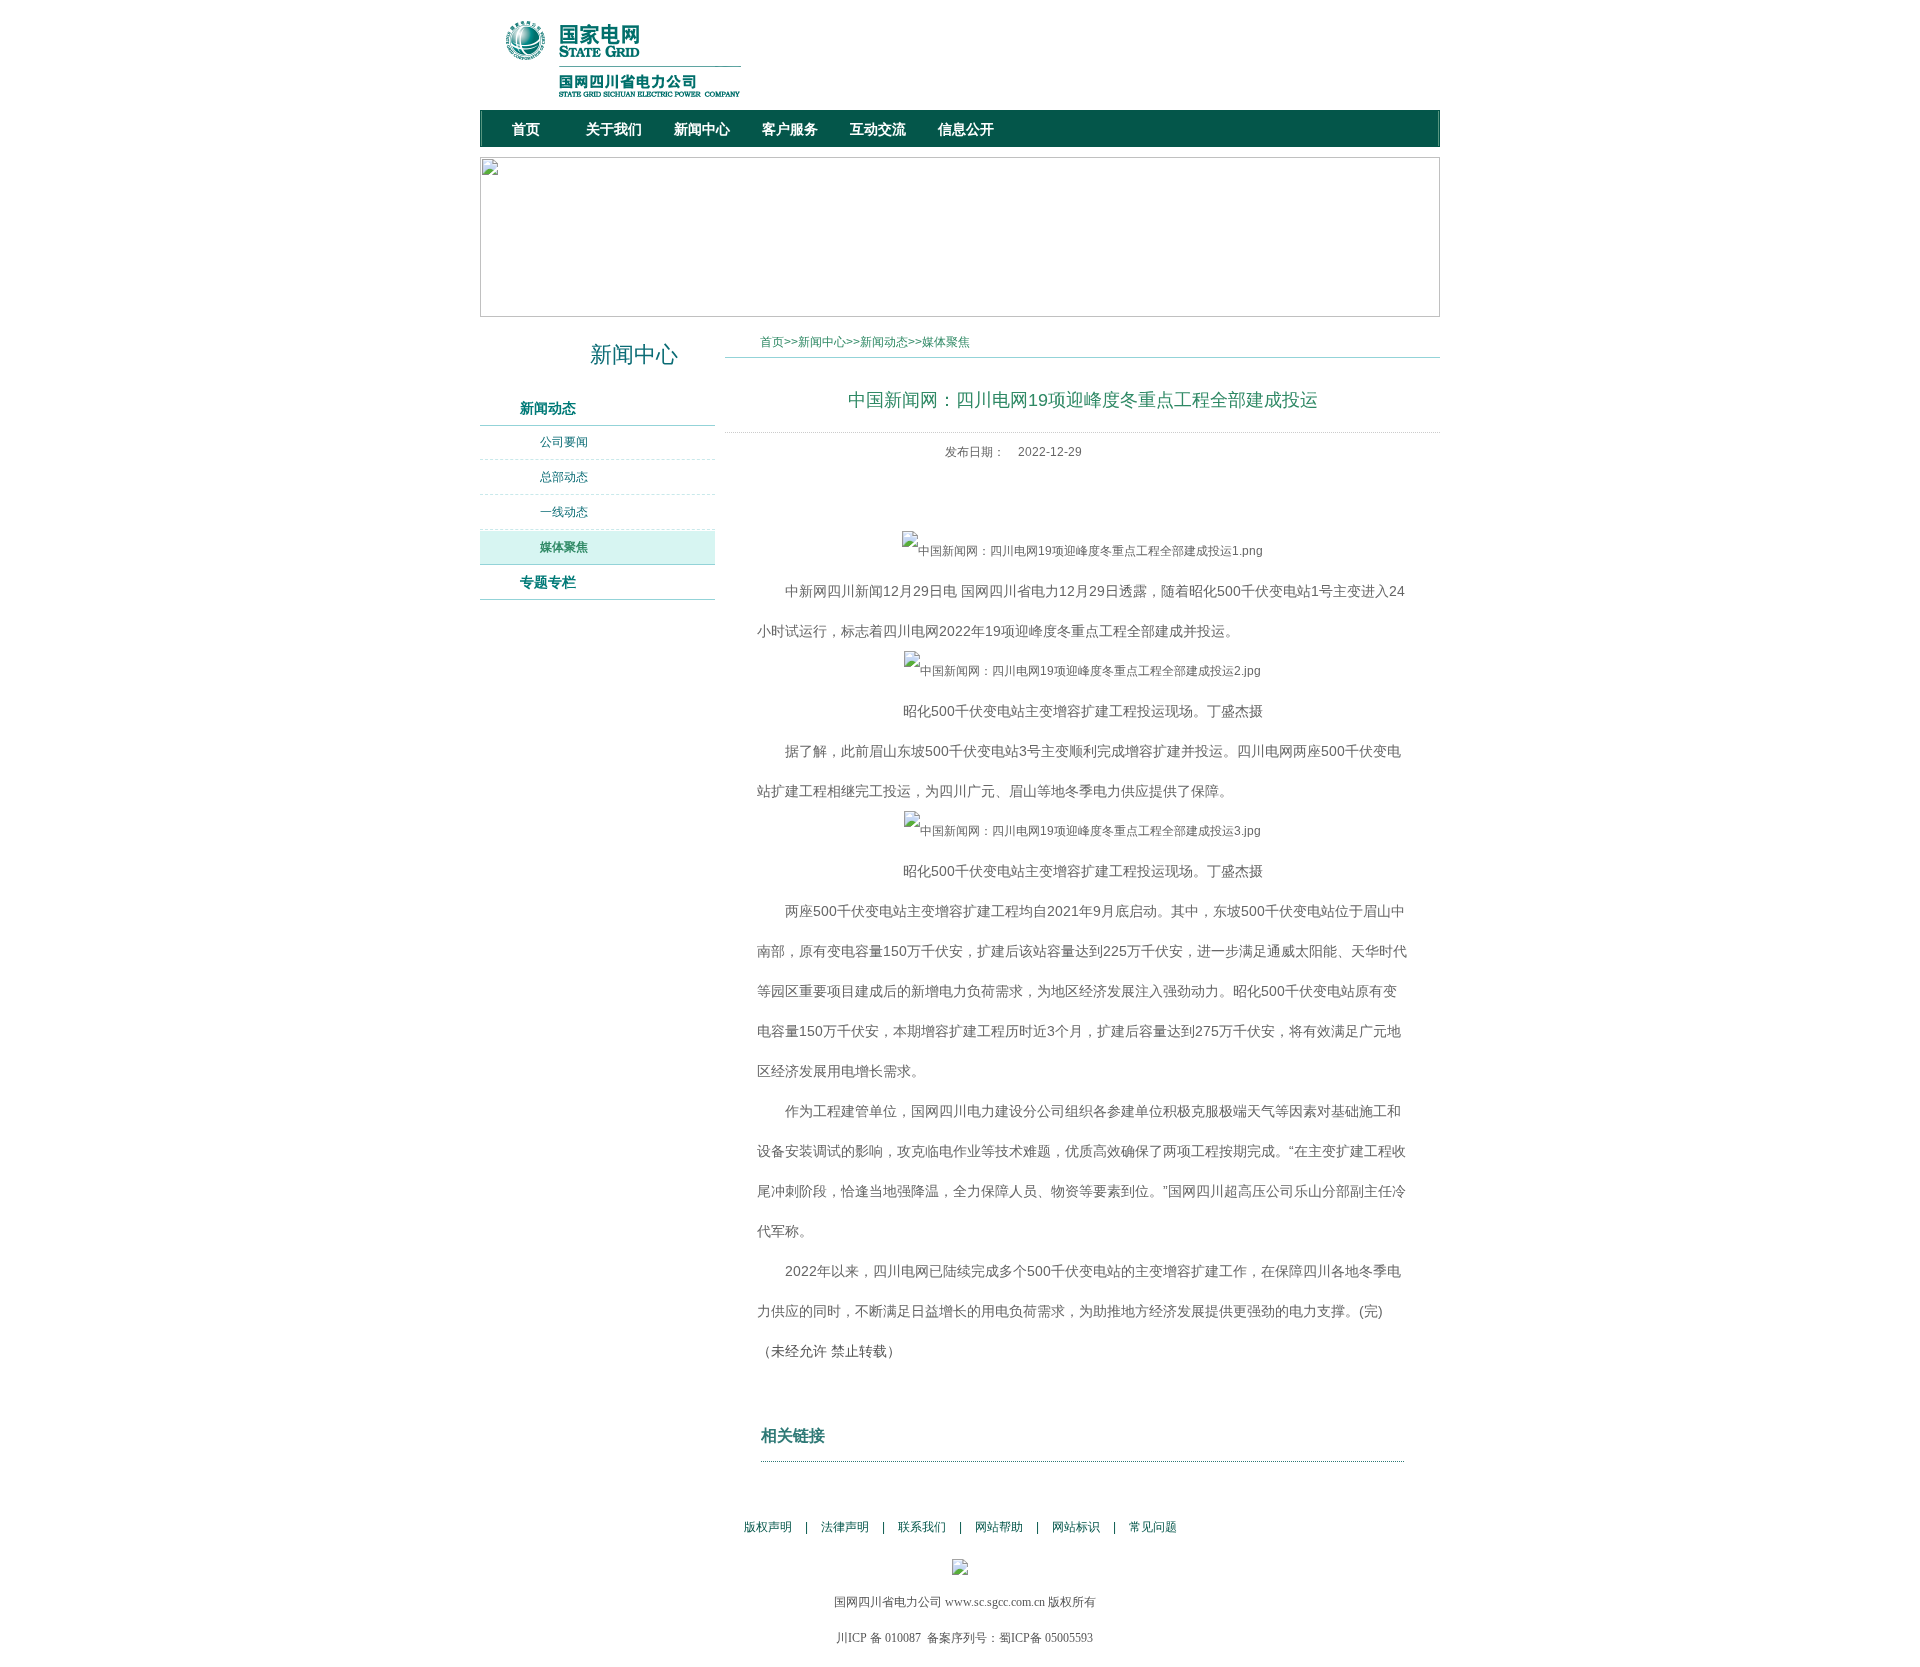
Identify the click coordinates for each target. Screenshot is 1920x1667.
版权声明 (768, 1527)
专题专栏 (548, 582)
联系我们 (922, 1527)
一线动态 (564, 512)
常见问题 (1153, 1527)
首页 (526, 129)
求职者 (1281, 39)
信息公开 (966, 129)
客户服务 (790, 129)
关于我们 (614, 129)
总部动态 (564, 477)
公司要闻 (564, 442)
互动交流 (878, 129)
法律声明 (845, 1527)
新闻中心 (702, 129)
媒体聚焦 (564, 547)
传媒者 (1337, 39)
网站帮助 (999, 1527)
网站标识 (1076, 1527)
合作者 (1393, 39)
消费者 (1225, 39)
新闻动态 (548, 408)
